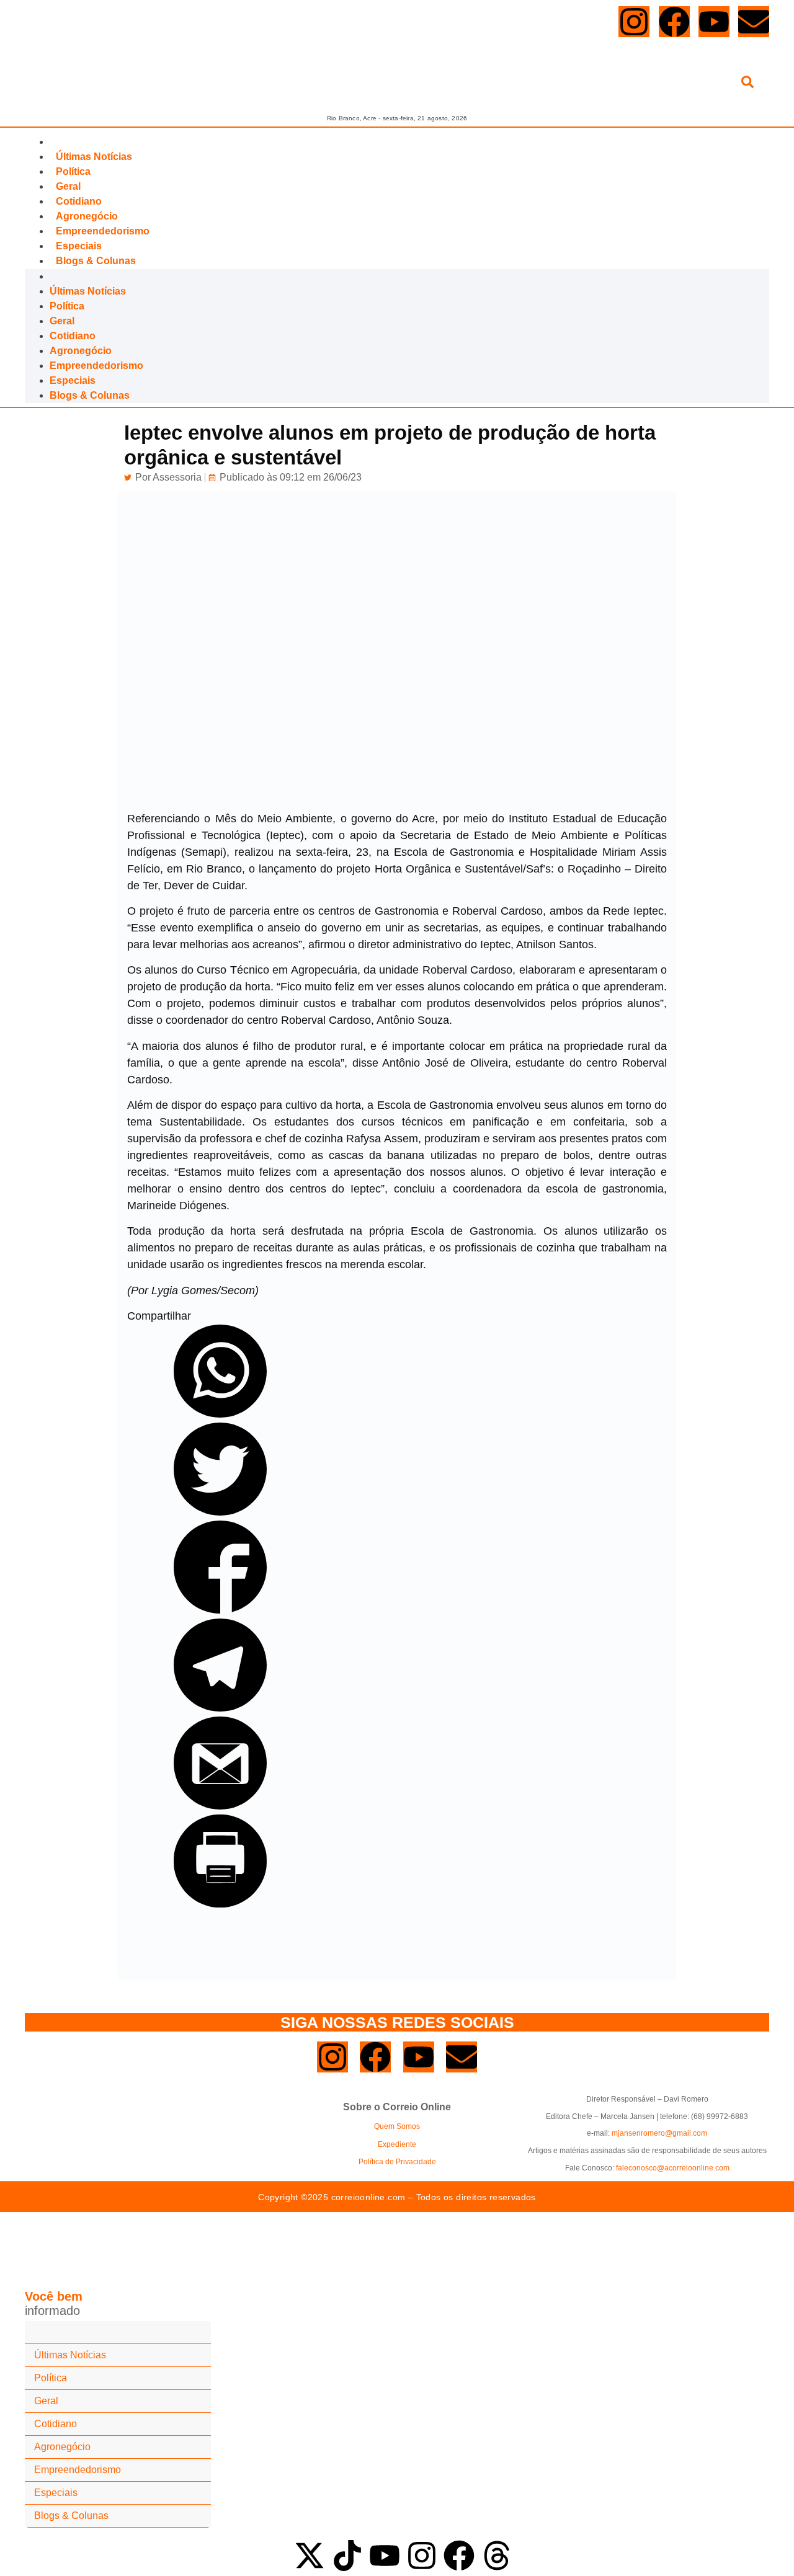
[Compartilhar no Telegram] (220, 1708)
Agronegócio (87, 216)
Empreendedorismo (103, 231)
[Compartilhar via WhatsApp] (220, 1414)
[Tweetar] (220, 1512)
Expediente (397, 2144)
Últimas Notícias (94, 157)
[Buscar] (747, 84)
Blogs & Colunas (96, 261)
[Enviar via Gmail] (220, 1806)
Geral (68, 186)
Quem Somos (397, 2126)
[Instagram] (634, 22)
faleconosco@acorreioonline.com (673, 2168)
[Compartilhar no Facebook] (220, 1610)
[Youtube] (714, 22)
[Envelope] (754, 22)
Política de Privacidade (397, 2162)
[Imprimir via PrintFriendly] (220, 1904)
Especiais (79, 246)
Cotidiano (79, 201)
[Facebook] (674, 22)
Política (73, 171)
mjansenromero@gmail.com (659, 2133)
